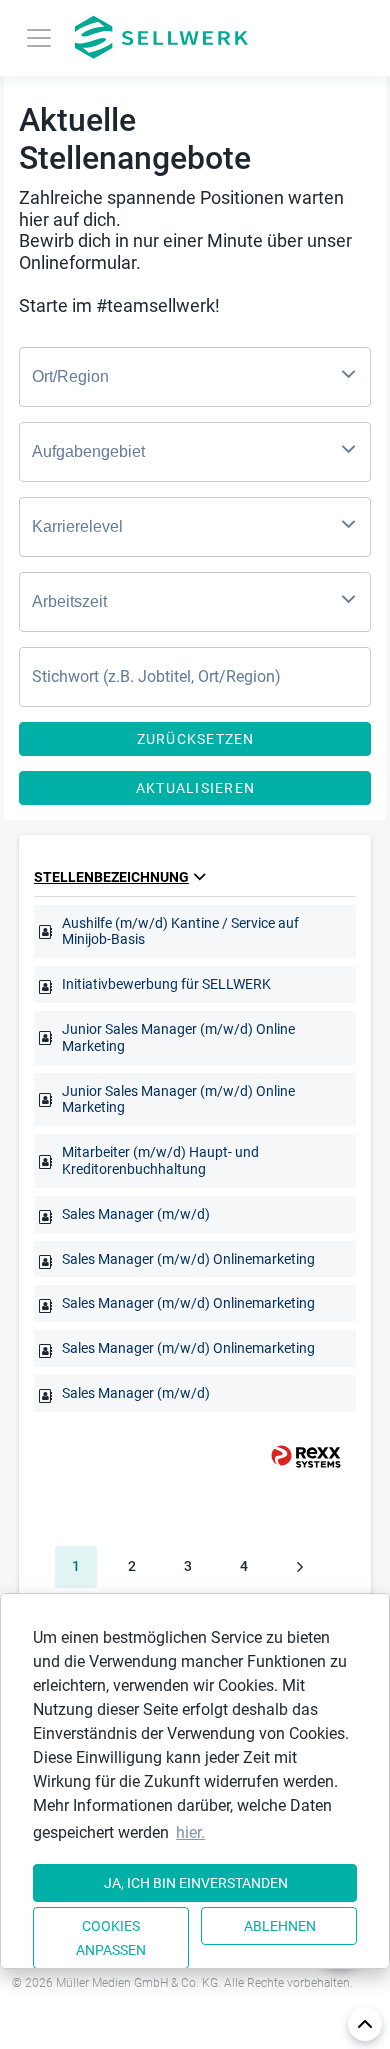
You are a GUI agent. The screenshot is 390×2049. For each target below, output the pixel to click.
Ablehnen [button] (280, 1926)
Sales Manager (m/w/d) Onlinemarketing (188, 1259)
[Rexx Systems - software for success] (297, 1456)
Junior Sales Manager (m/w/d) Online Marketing (178, 1037)
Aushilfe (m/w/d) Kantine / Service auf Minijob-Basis (180, 931)
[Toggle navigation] (39, 38)
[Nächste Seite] (300, 1567)
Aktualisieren (195, 788)
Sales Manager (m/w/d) (136, 1214)
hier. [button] (190, 1832)
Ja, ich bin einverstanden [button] (196, 1883)
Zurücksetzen (196, 739)
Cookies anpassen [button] (111, 1938)
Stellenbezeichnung (111, 877)
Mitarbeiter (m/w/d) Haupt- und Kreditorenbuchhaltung (160, 1160)
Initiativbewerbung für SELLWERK (166, 984)
